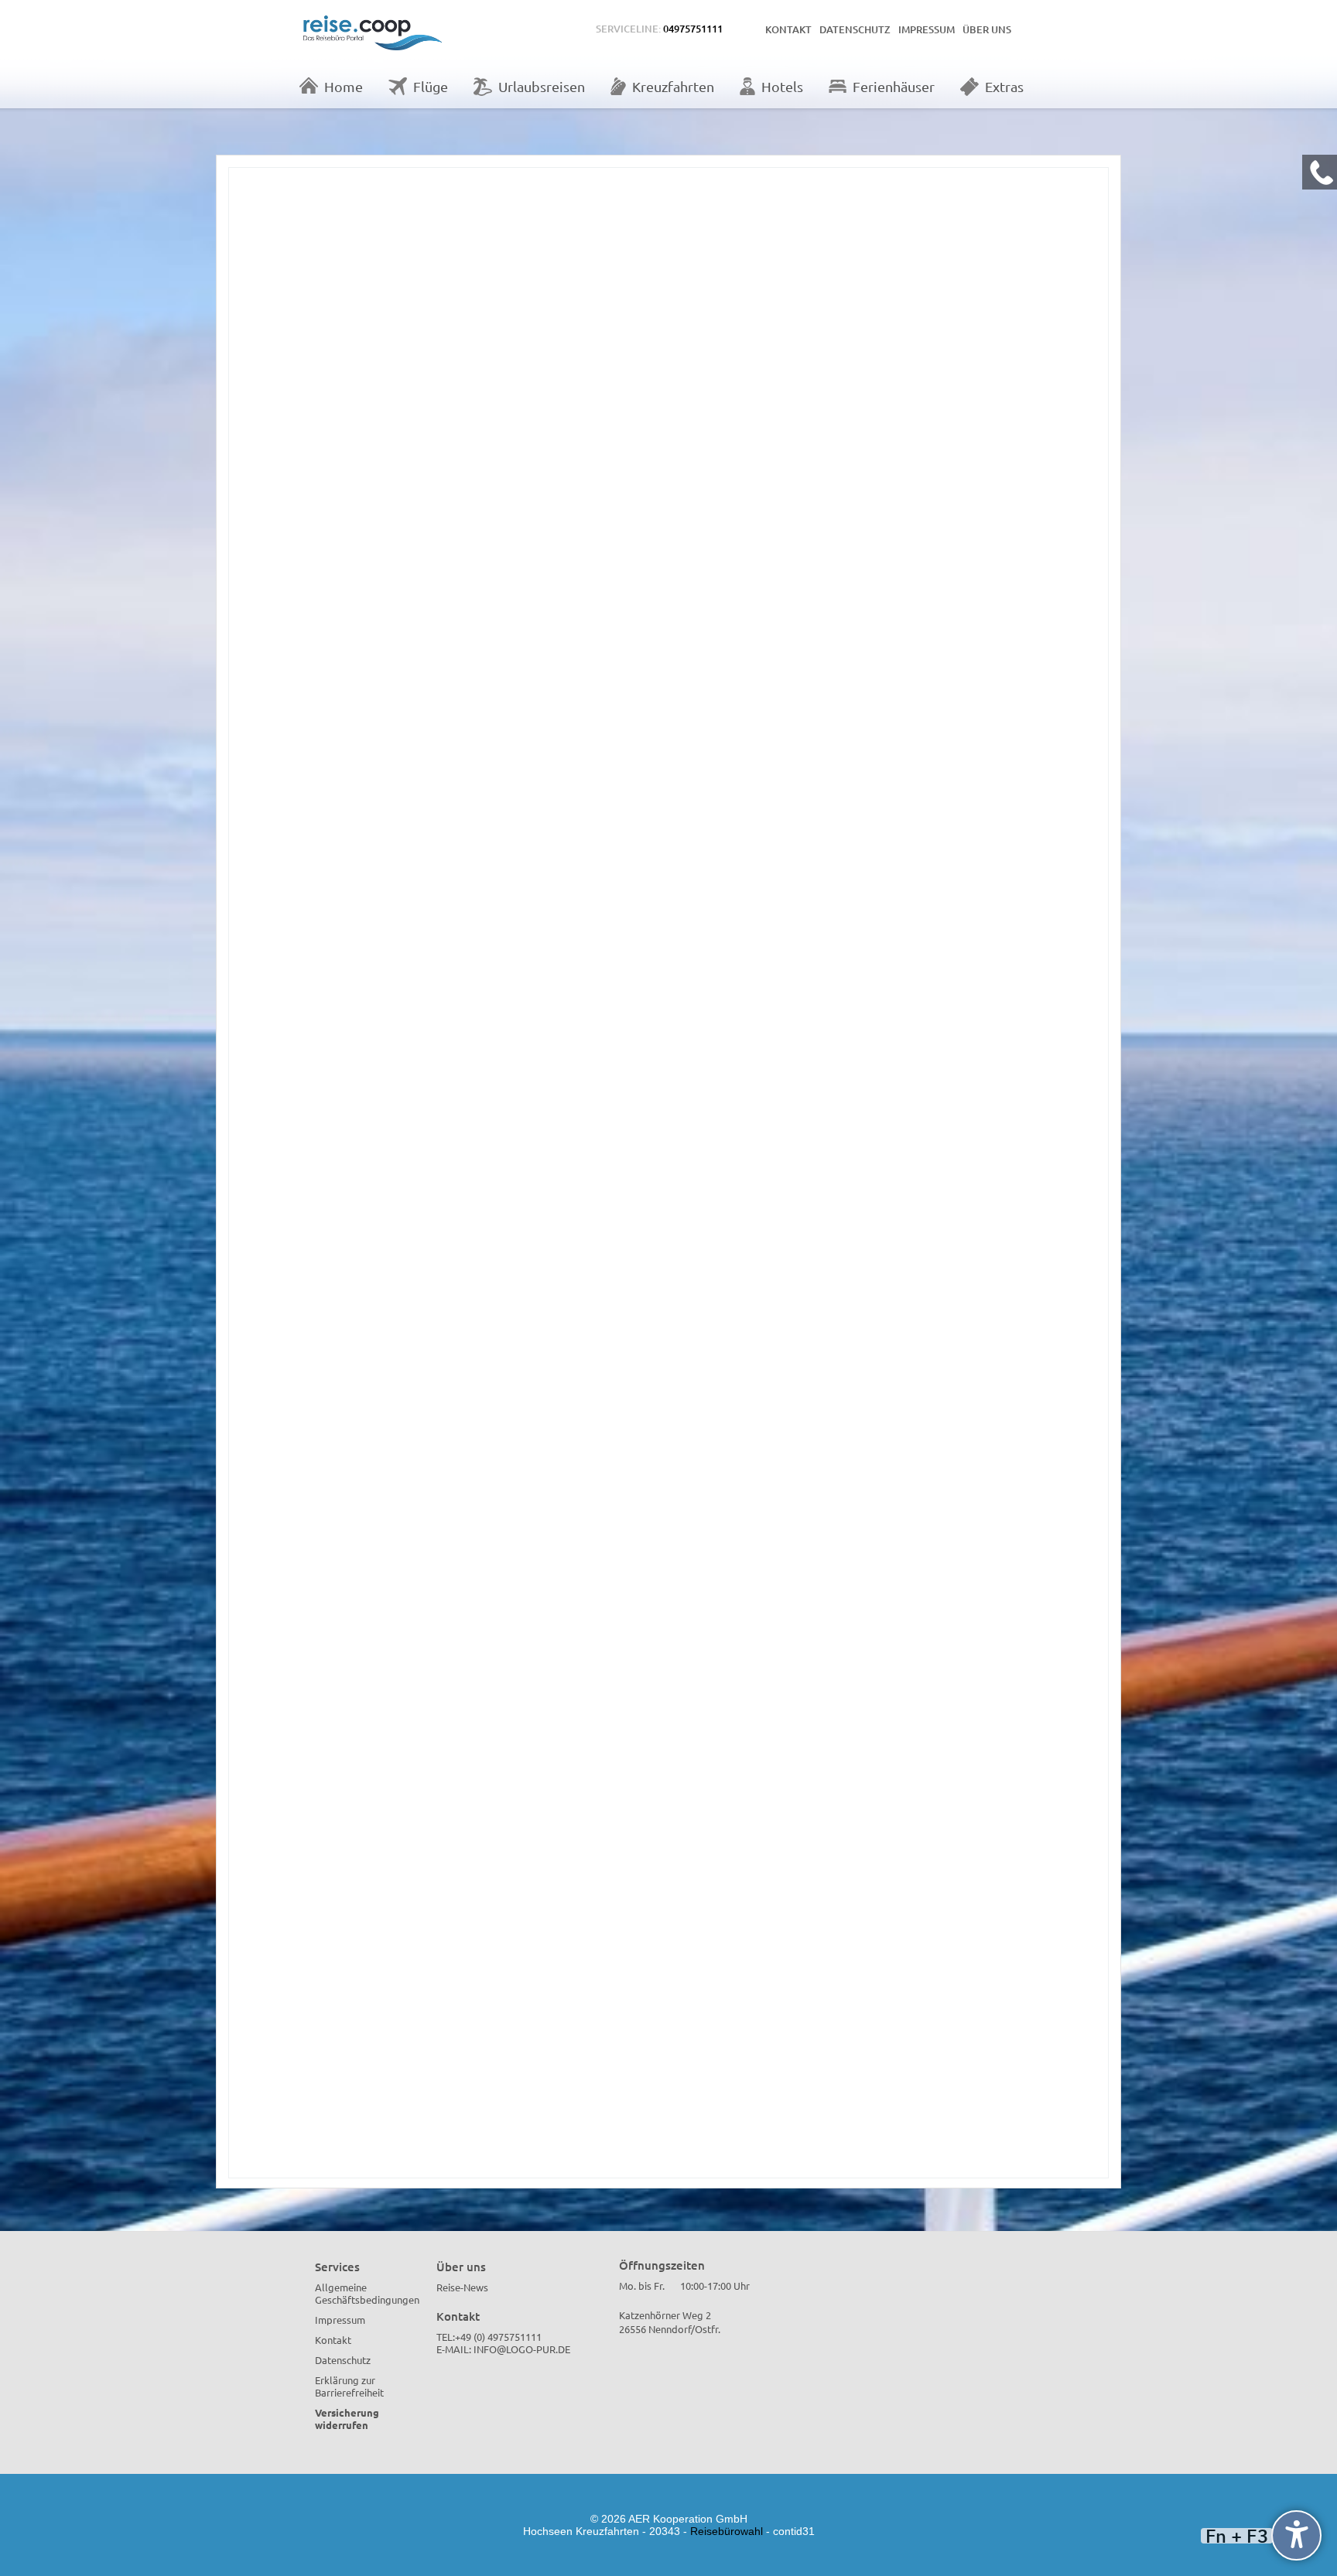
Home (344, 86)
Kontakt (788, 29)
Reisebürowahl (727, 2531)
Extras (1004, 86)
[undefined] (1296, 2535)
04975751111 (693, 29)
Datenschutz (855, 29)
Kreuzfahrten (673, 86)
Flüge (431, 86)
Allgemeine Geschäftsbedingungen (367, 2293)
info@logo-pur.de (522, 2349)
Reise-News (462, 2287)
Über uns (987, 29)
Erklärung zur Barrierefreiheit (349, 2386)
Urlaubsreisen (542, 86)
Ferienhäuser (894, 86)
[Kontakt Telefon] (1320, 172)
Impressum (927, 29)
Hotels (782, 86)
